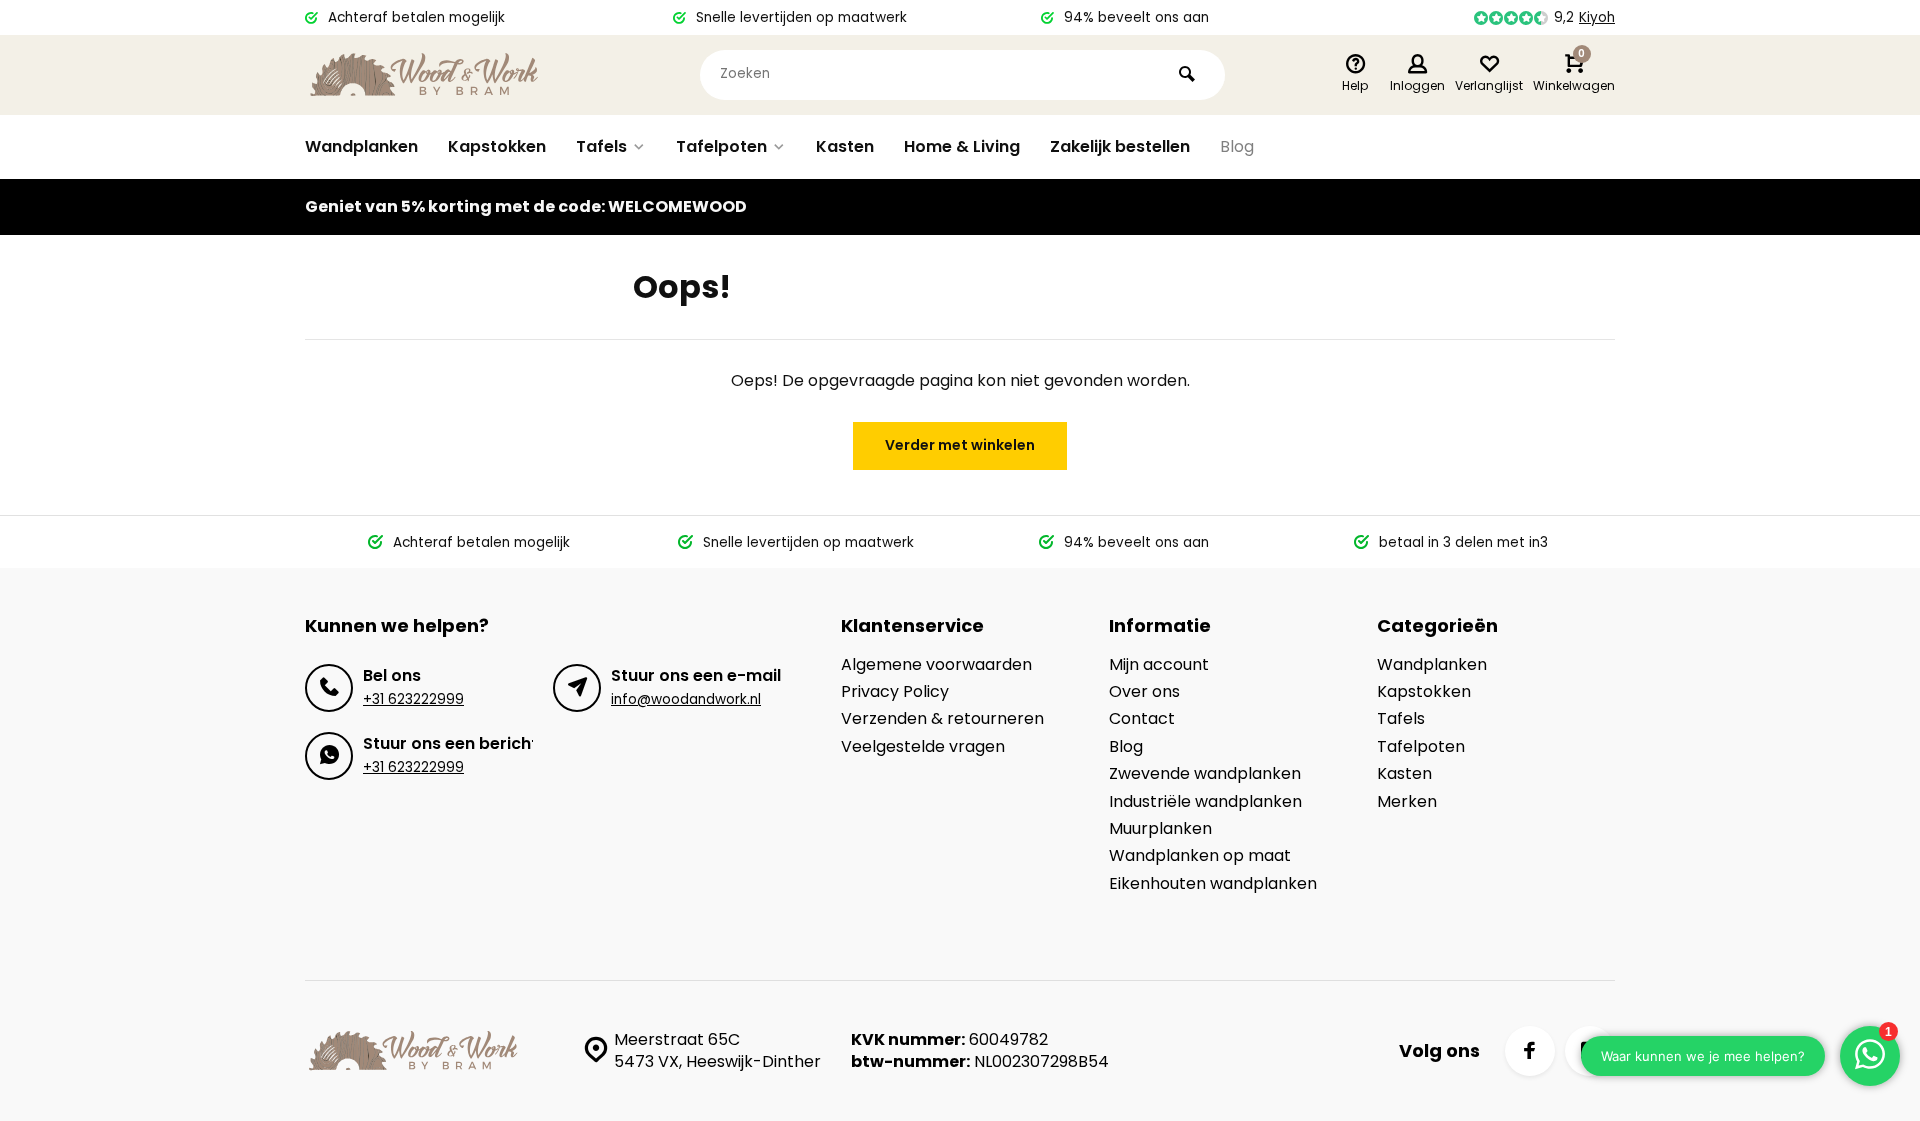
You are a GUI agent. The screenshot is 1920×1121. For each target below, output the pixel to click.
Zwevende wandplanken (1205, 774)
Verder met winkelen (960, 445)
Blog (1237, 146)
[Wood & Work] (425, 75)
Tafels (601, 146)
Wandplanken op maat (1200, 856)
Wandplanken (361, 146)
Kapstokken (497, 146)
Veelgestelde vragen (923, 747)
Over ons (1144, 692)
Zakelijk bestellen (1120, 146)
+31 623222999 (413, 699)
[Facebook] (1530, 1051)
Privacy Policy (895, 692)
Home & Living (962, 146)
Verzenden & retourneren (942, 719)
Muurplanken (1160, 829)
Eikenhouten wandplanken (1213, 884)
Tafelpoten (721, 146)
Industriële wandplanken (1205, 802)
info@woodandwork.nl (686, 699)
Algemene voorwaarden (936, 665)
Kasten (845, 146)
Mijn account (1159, 665)
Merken (1407, 802)
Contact (1142, 719)
